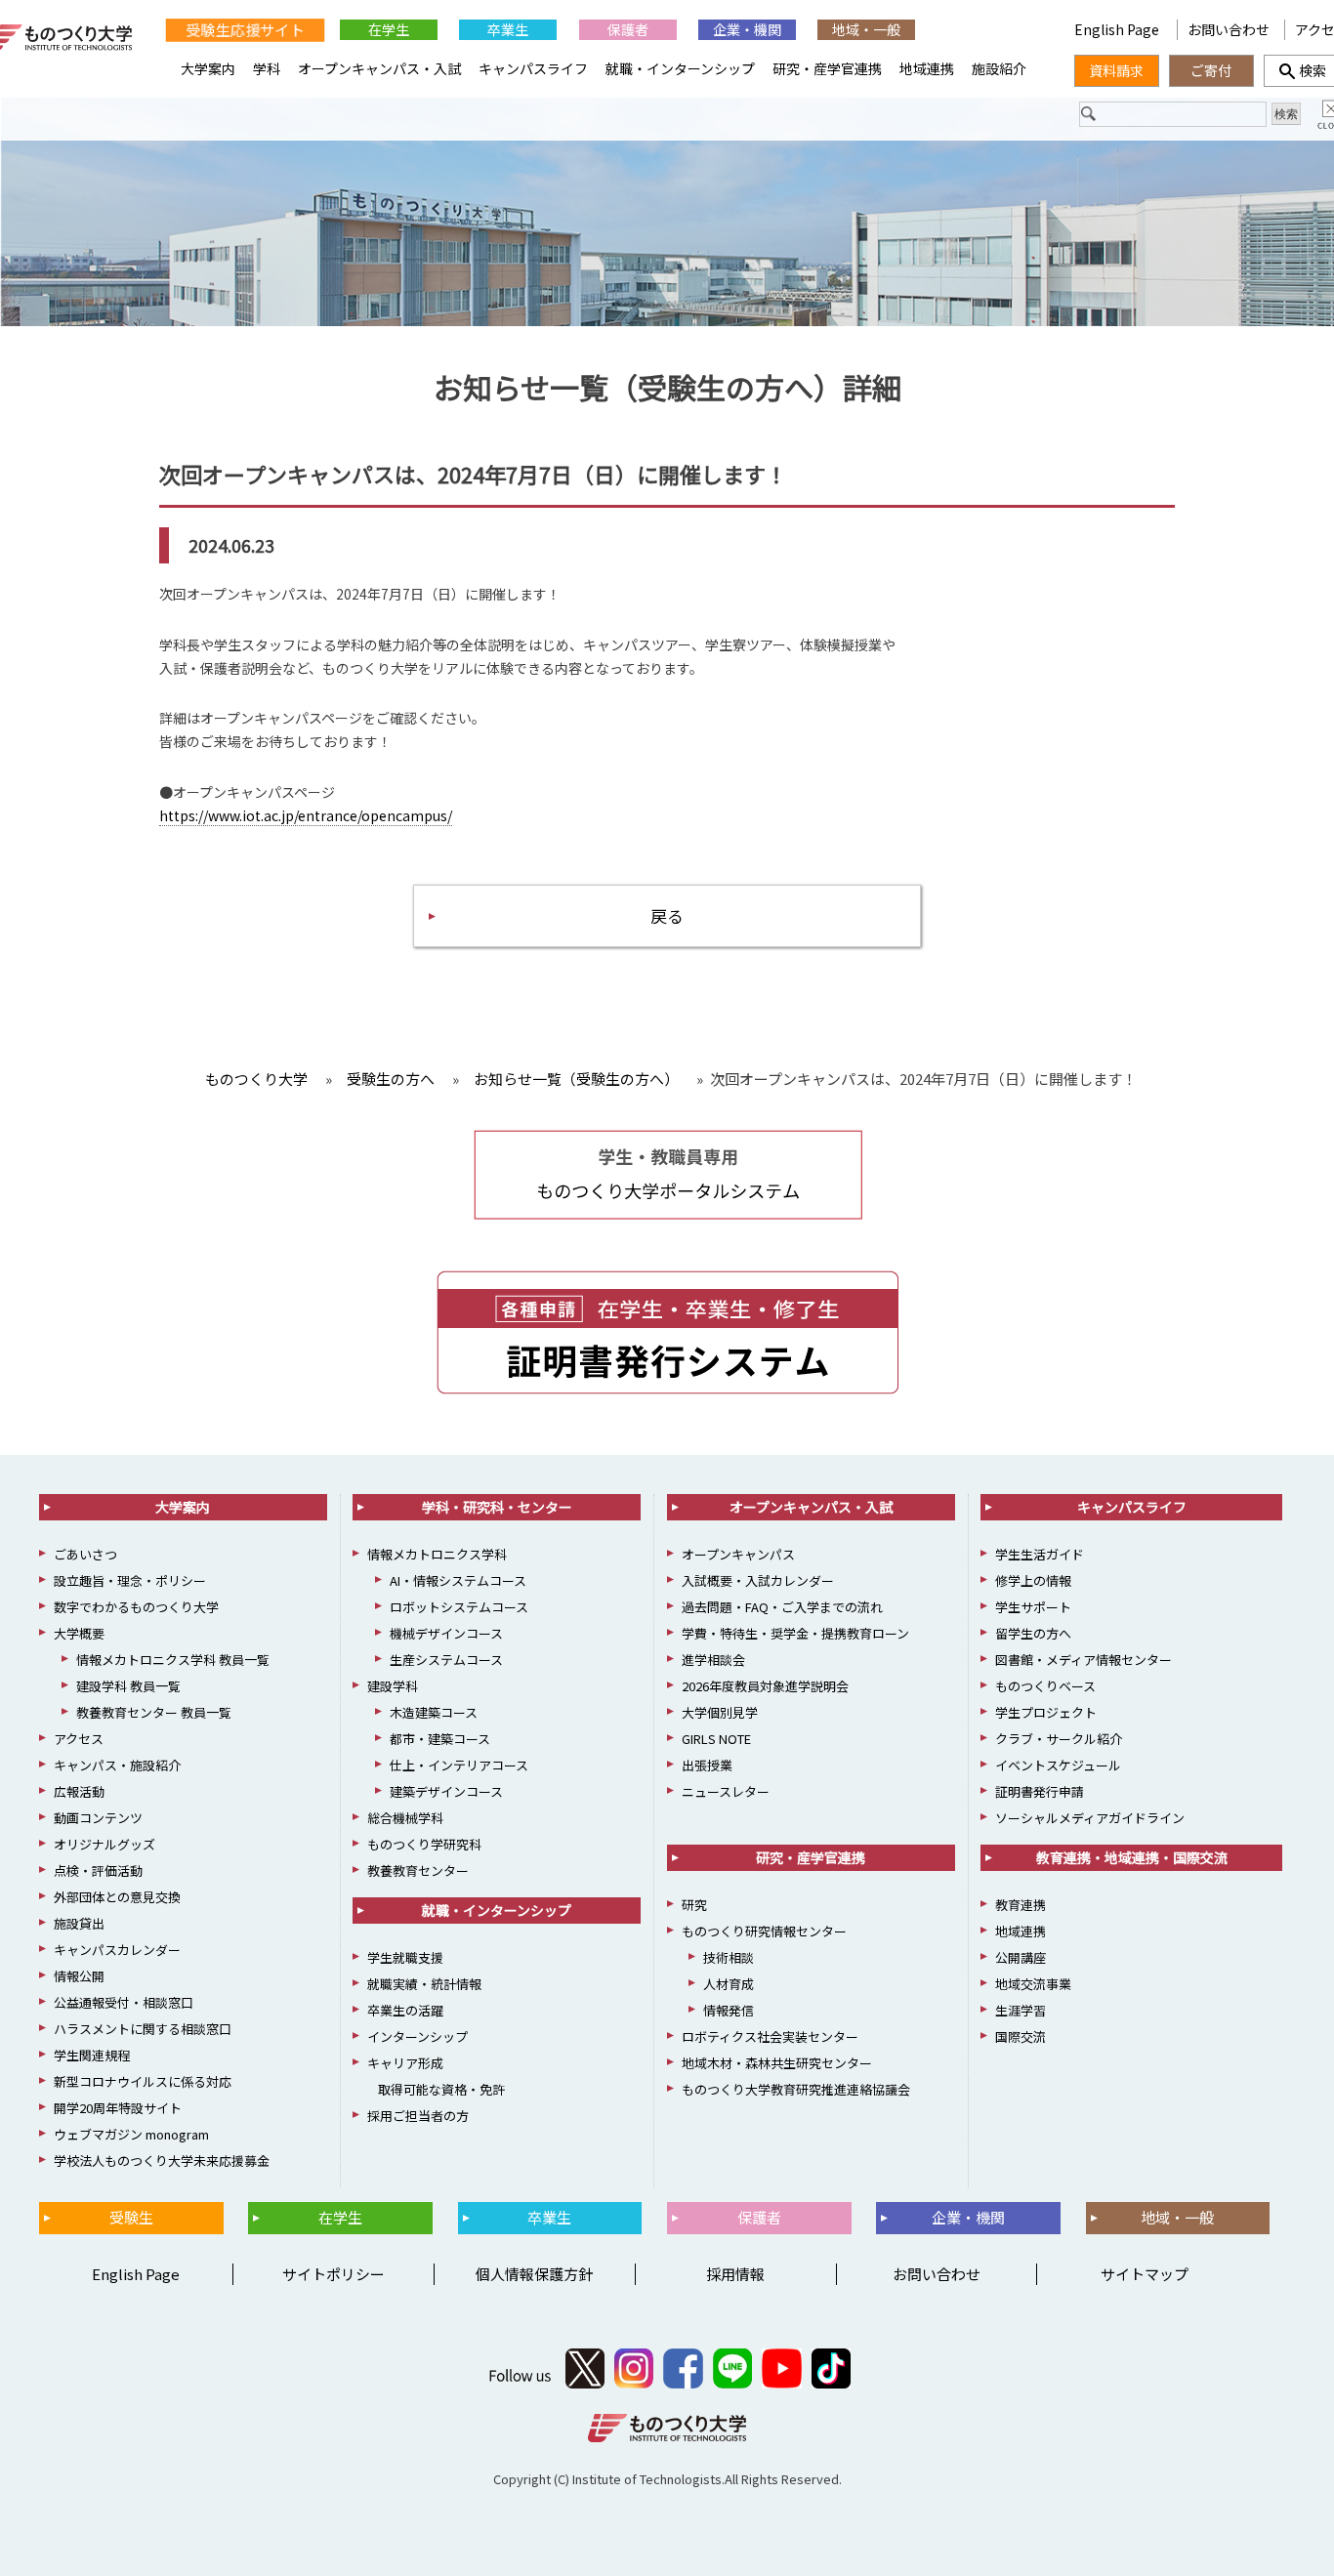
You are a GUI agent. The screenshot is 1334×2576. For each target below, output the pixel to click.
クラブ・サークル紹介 (1059, 1739)
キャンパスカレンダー (117, 1950)
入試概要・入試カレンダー (758, 1580)
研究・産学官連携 (827, 68)
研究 (694, 1905)
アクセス (79, 1739)
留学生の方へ (1033, 1633)
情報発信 (729, 2010)
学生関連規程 (92, 2055)
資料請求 (1116, 70)
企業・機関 (747, 29)
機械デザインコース (446, 1633)
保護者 (628, 29)
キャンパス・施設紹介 (117, 1765)
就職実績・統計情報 (424, 1984)
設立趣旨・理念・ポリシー (130, 1580)
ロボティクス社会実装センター (770, 2036)
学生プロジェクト (1046, 1712)
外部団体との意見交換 (117, 1897)
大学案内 (208, 68)
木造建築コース (434, 1712)
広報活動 (79, 1791)
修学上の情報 (1033, 1580)
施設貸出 (79, 1923)
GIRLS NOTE (716, 1739)
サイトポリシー (333, 2274)
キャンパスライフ (533, 68)
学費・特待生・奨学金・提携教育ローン (795, 1633)
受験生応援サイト (245, 30)
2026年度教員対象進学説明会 (765, 1686)
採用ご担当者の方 (418, 2116)
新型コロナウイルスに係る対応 (143, 2081)
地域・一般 (866, 29)
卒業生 (508, 29)
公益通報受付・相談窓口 (124, 2002)
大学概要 (79, 1633)
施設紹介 (999, 68)
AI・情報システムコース (458, 1580)
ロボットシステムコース (459, 1607)
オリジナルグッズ (104, 1844)
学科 (267, 68)
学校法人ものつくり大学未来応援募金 (162, 2161)
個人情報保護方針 (534, 2274)
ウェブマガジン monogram (131, 2134)
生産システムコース (446, 1660)
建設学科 (393, 1686)
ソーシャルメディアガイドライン (1090, 1818)
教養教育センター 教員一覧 (154, 1712)
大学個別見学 (720, 1712)
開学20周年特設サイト (118, 2108)
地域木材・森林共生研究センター (777, 2063)
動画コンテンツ (98, 1818)
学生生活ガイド (1040, 1554)
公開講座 (1021, 1957)
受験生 (131, 2217)
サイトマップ (1145, 2274)
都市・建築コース (440, 1739)
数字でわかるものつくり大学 (136, 1607)
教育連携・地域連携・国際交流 (1132, 1857)
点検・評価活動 (98, 1870)
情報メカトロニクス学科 (437, 1554)
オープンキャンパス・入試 (379, 68)
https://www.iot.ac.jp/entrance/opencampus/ (306, 815)
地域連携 (927, 68)
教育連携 (1021, 1905)
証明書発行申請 (1040, 1791)
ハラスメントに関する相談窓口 (143, 2029)
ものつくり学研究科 (424, 1844)
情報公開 (79, 1976)
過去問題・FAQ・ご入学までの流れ (782, 1607)
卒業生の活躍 (405, 2010)
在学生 (389, 29)
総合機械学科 (405, 1818)
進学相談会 (713, 1660)
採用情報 (735, 2274)
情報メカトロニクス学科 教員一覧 (173, 1660)
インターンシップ (417, 2036)
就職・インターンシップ (680, 68)
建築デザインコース (446, 1791)
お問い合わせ (1229, 29)
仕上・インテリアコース (459, 1765)
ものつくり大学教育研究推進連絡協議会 (796, 2089)
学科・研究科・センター (497, 1507)
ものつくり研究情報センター (764, 1931)
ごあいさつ (85, 1554)
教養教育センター (418, 1870)
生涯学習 (1021, 2010)
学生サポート (1033, 1607)
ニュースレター (726, 1791)
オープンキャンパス (738, 1554)
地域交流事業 (1033, 1984)
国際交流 (1021, 2036)
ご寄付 (1211, 70)
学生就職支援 (405, 1957)
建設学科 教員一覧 (128, 1686)
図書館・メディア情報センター (1084, 1660)
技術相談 (729, 1957)
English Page (1118, 29)
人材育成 (729, 1984)
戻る (667, 915)
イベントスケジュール (1058, 1765)
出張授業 (707, 1765)
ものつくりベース (1045, 1686)
